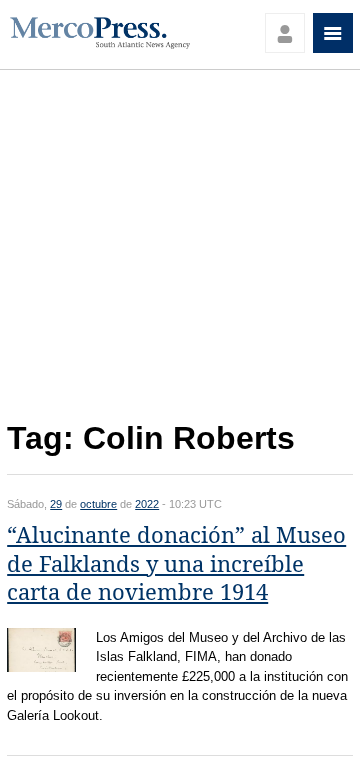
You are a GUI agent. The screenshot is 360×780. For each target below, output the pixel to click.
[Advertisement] (180, 251)
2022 (147, 504)
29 (56, 504)
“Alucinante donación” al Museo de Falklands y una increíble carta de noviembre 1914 (176, 564)
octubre (98, 504)
